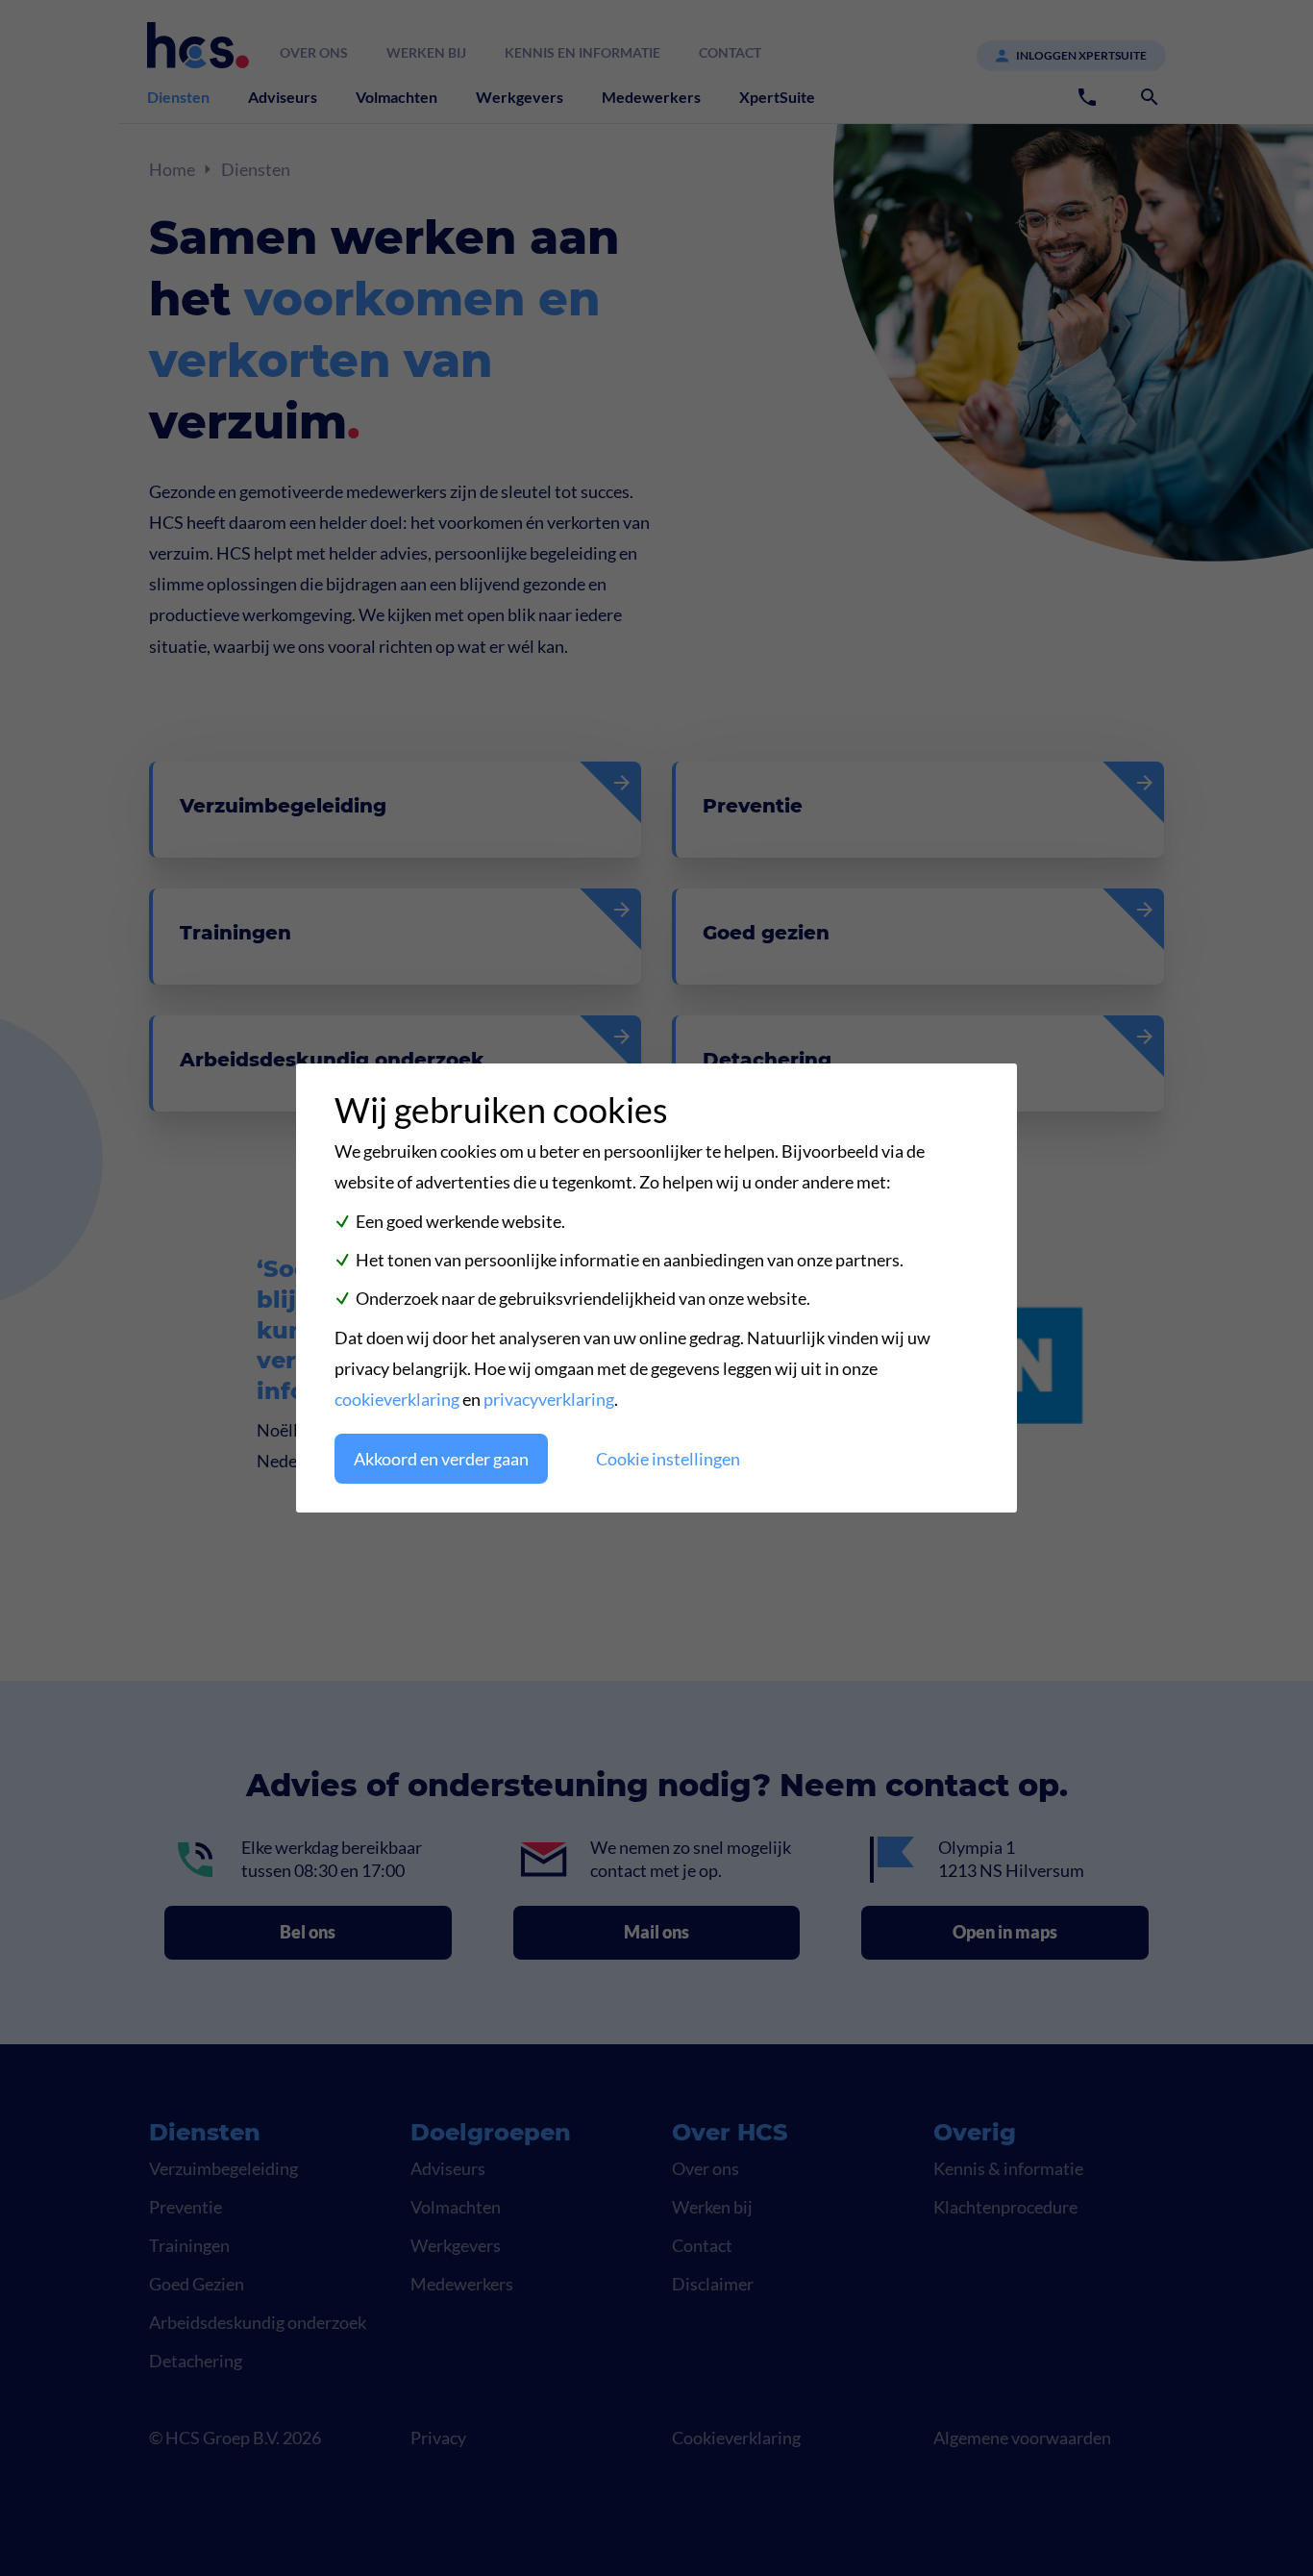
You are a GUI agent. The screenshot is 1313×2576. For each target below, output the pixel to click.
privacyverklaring (549, 1399)
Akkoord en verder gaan (441, 1459)
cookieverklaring (397, 1399)
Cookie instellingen (668, 1459)
